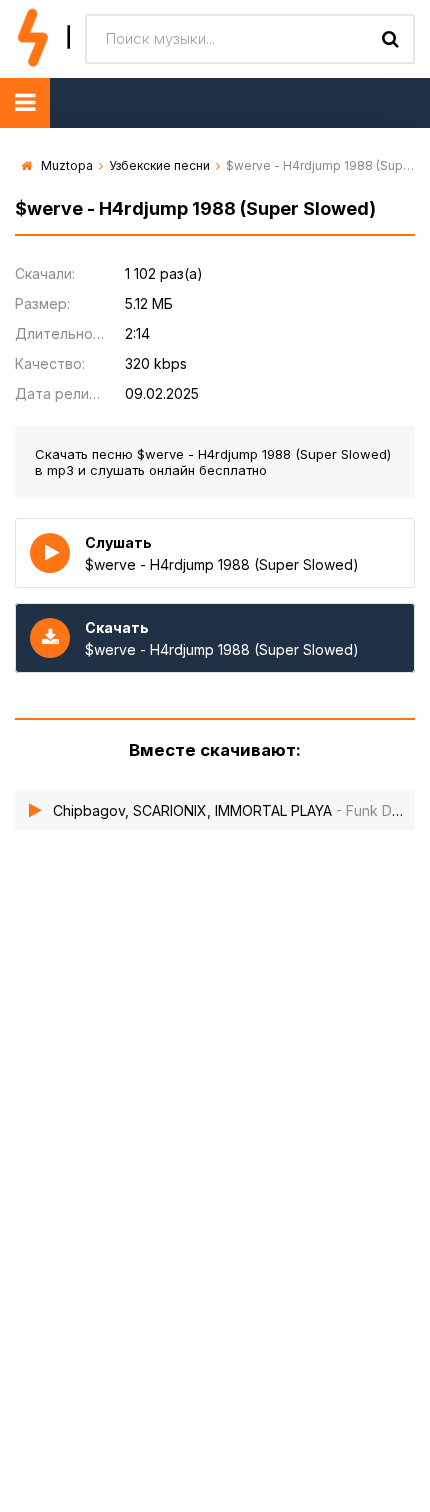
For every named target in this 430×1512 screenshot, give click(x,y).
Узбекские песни (159, 165)
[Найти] (390, 39)
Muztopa (67, 165)
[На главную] (42, 39)
